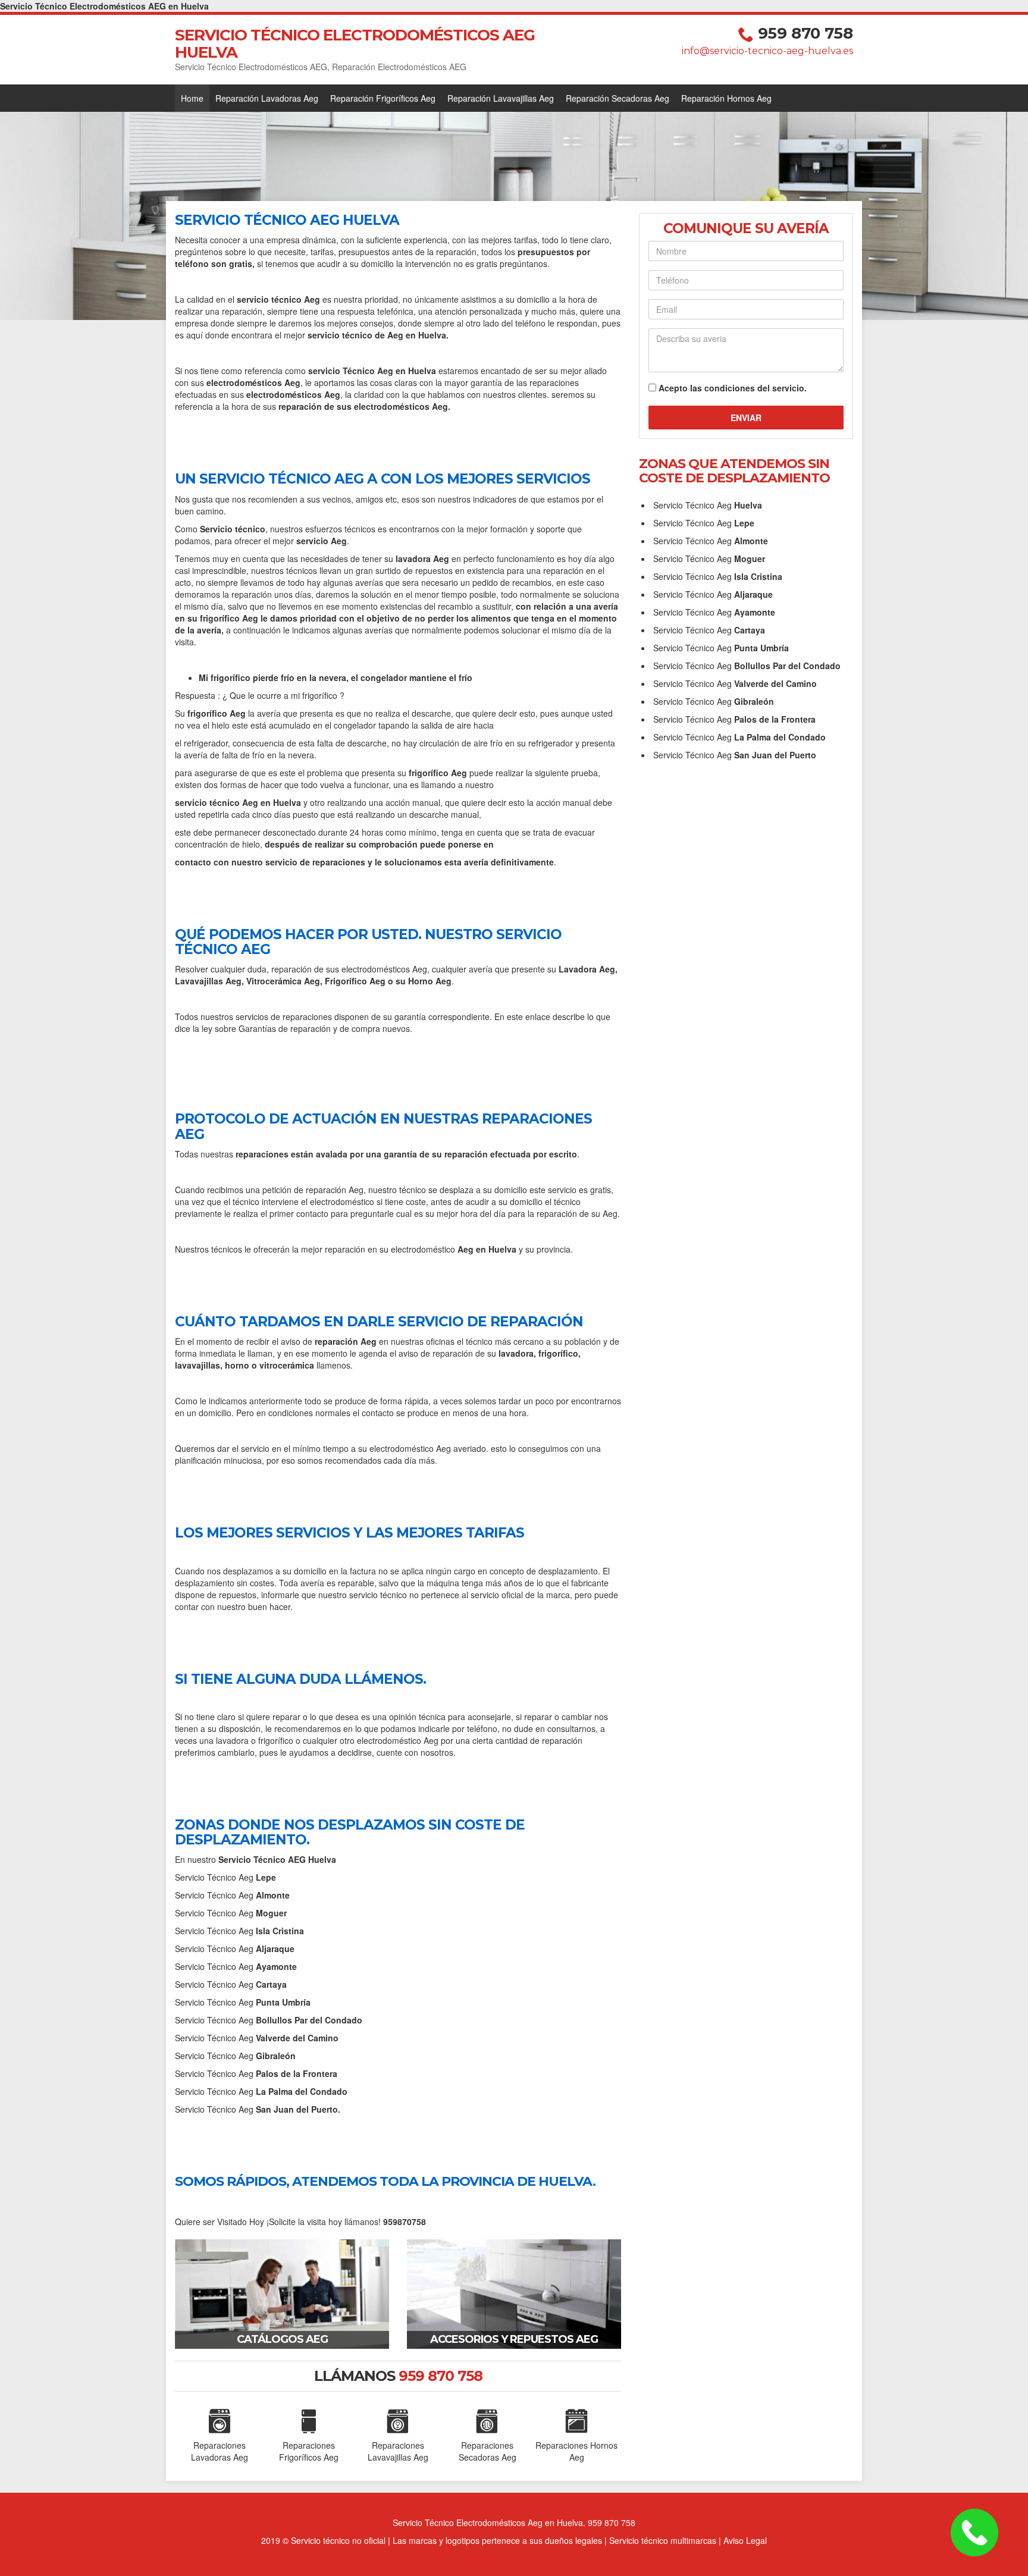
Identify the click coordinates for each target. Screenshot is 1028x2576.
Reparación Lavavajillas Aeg (501, 98)
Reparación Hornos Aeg (726, 98)
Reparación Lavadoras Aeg (267, 98)
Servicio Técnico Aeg (225, 1877)
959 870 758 (806, 33)
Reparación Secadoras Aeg (618, 98)
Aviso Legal (745, 2540)
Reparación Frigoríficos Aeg (383, 98)
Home (192, 98)
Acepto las (733, 388)
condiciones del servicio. (756, 388)
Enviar (746, 418)
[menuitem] (192, 98)
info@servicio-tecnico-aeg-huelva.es (767, 51)
